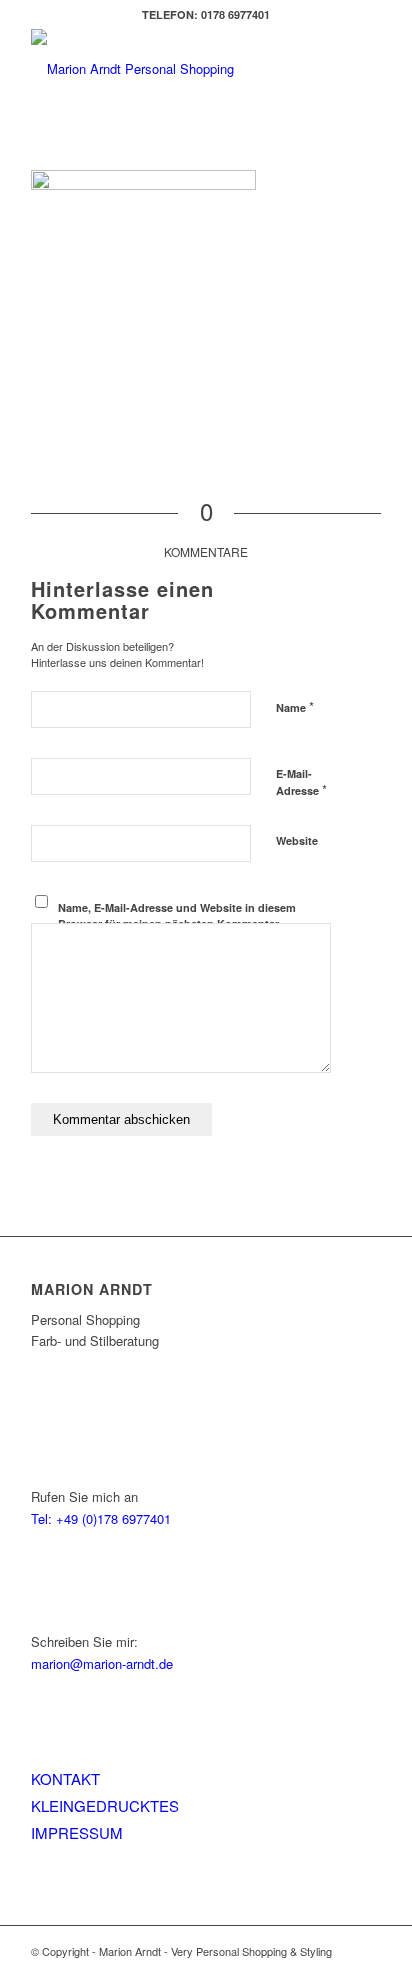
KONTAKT (65, 1778)
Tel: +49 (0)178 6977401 (101, 1518)
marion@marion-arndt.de (102, 1663)
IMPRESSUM (77, 1832)
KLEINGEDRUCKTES (105, 1805)
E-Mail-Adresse (301, 783)
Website (297, 840)
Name (295, 706)
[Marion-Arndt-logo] (171, 69)
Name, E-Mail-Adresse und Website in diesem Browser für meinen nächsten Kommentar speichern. (177, 924)
